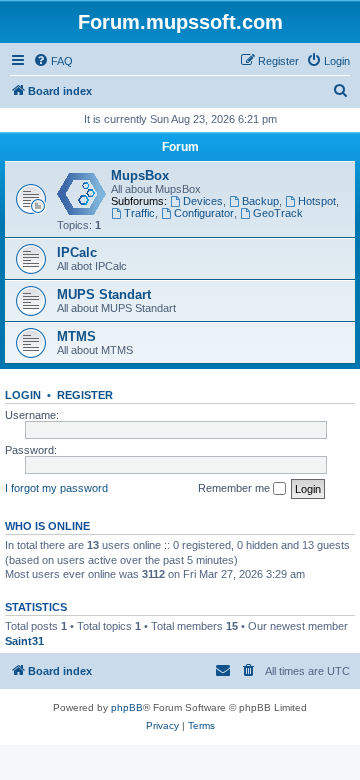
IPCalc (77, 252)
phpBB (127, 707)
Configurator (204, 213)
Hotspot (317, 201)
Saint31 (24, 641)
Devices (203, 201)
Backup (260, 201)
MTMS (76, 336)
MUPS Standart (104, 294)
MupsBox (140, 175)
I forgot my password (56, 488)
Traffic (139, 213)
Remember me (235, 488)
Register (85, 395)
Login (23, 395)
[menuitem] (53, 61)
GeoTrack (278, 213)
